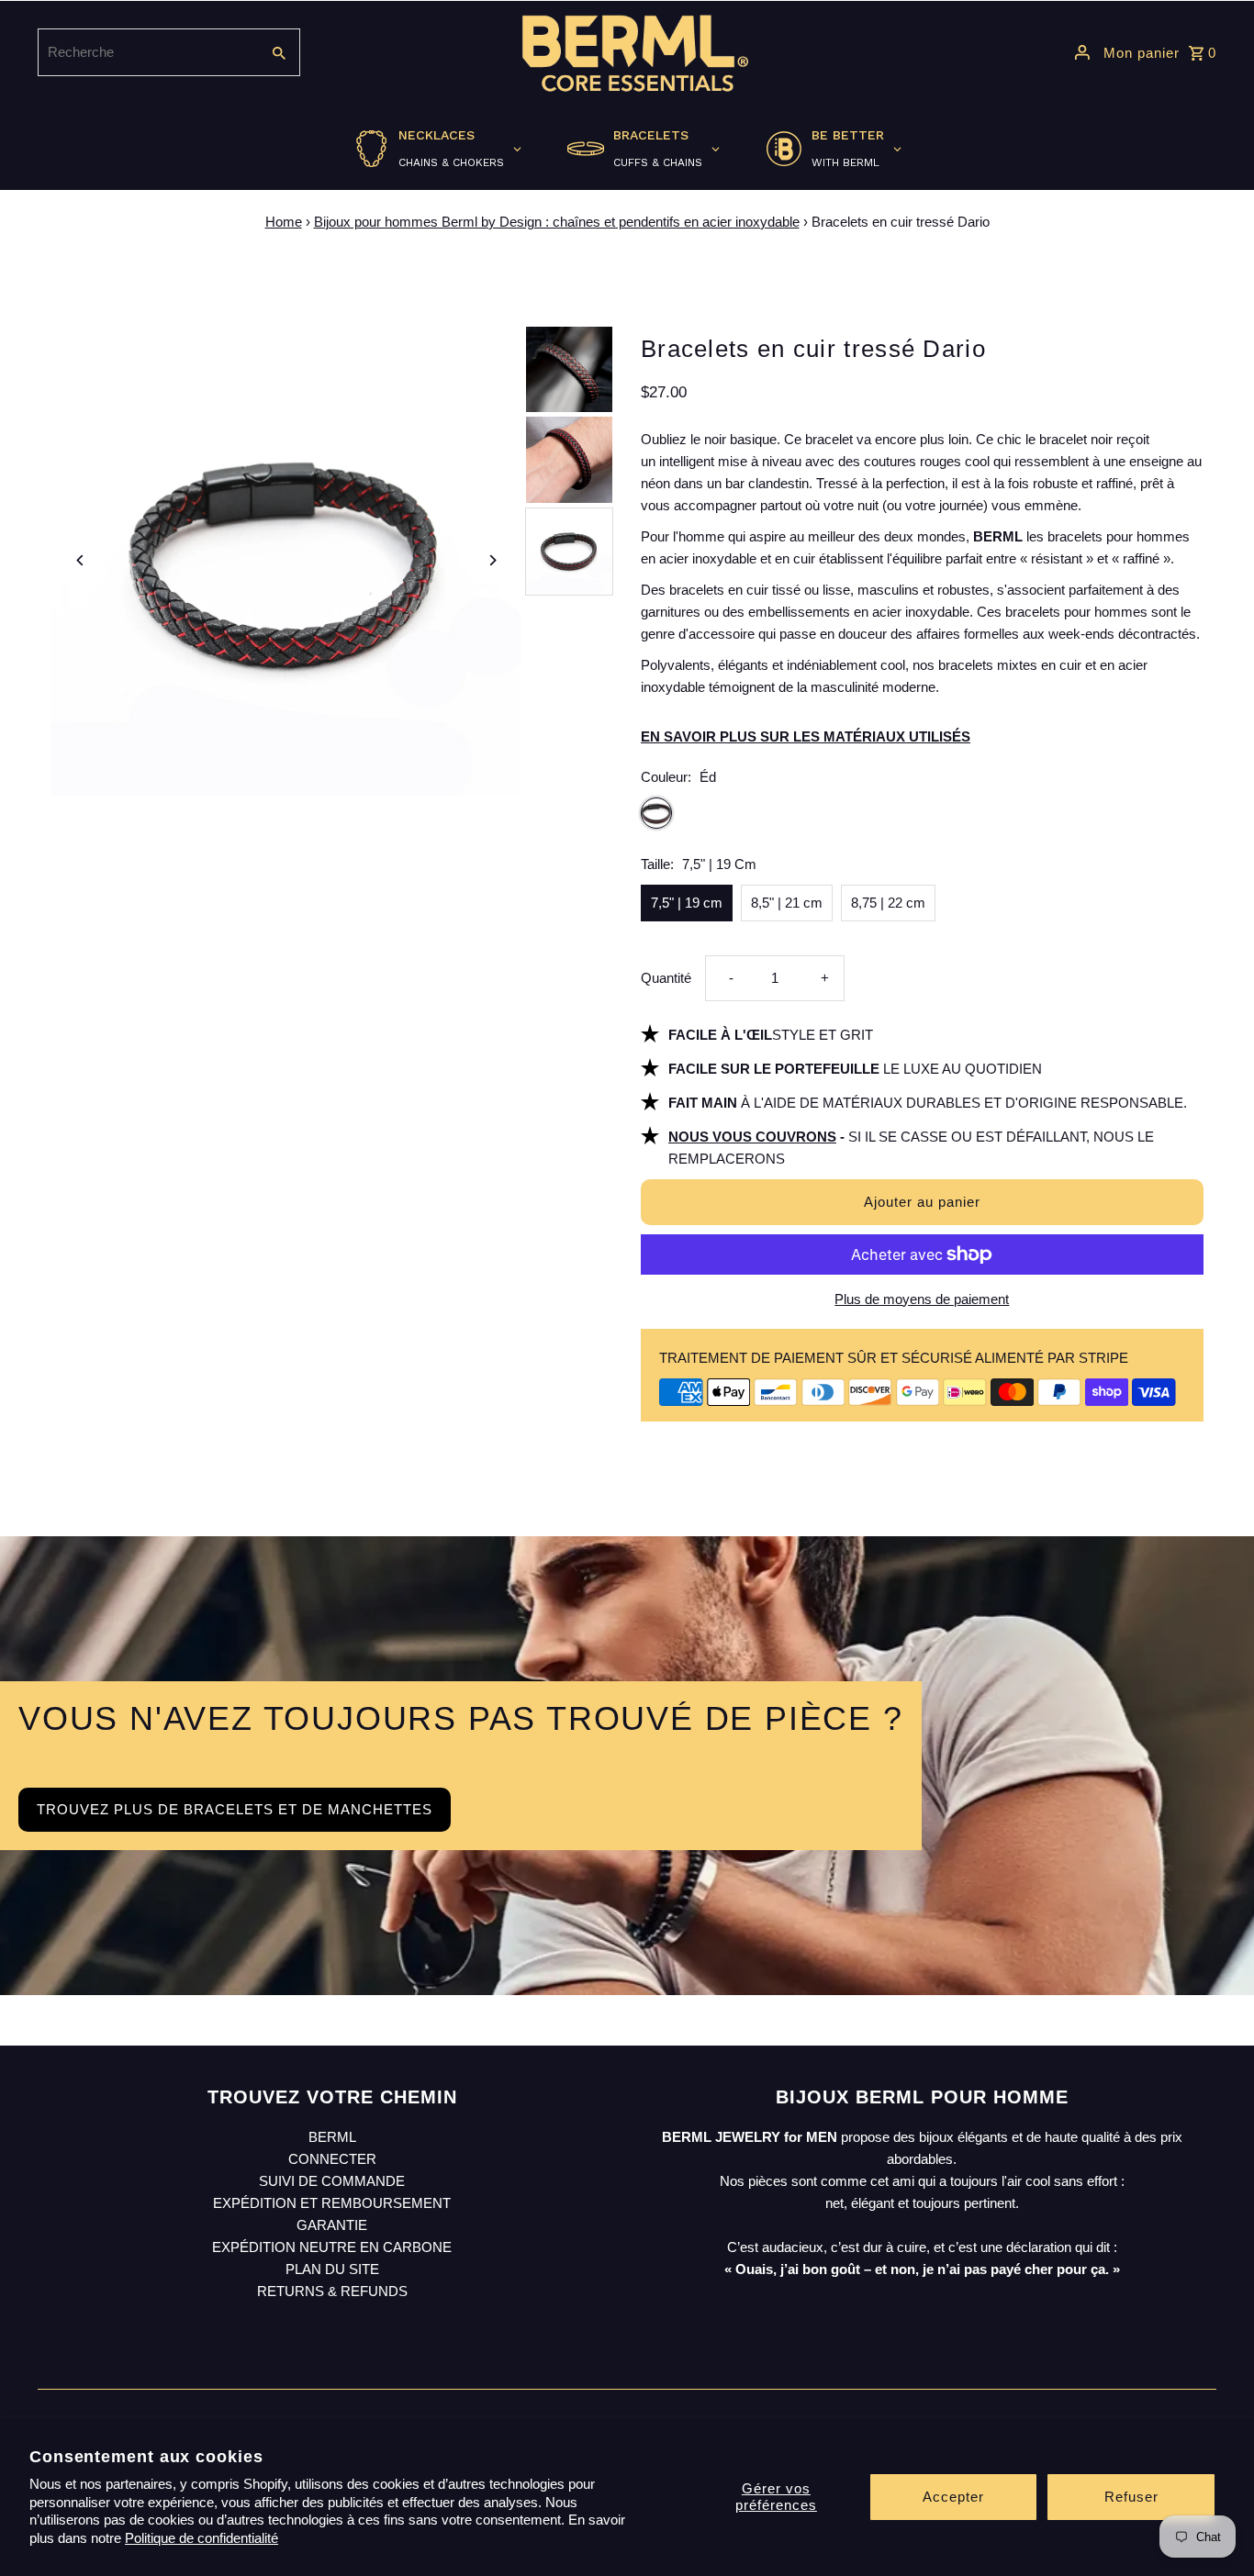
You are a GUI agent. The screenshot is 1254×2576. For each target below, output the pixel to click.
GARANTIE (332, 2225)
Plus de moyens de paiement (922, 1299)
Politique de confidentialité (202, 2538)
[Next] (492, 560)
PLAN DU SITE (332, 2269)
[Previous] (80, 560)
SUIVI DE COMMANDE (332, 2181)
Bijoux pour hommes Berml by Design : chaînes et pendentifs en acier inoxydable (557, 222)
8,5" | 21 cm (787, 903)
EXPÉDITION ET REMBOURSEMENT (332, 2203)
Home (284, 222)
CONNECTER (332, 2159)
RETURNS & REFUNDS (332, 2291)
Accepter (953, 2497)
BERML (332, 2137)
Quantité (666, 978)
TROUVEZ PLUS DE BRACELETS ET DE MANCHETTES (235, 1809)
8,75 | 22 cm (888, 903)
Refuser (1131, 2497)
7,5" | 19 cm (687, 903)
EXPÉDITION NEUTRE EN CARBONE (332, 2247)
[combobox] (147, 52)
